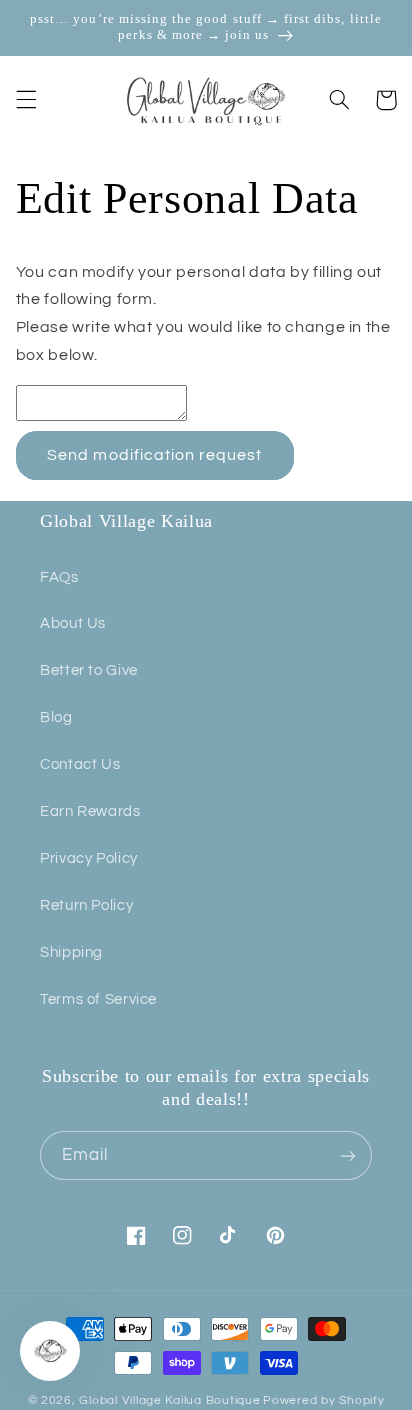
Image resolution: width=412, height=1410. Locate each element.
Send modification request (154, 455)
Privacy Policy (89, 858)
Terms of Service (98, 999)
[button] (26, 100)
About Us (73, 623)
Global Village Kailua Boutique (169, 1400)
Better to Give (89, 670)
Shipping (71, 952)
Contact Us (80, 764)
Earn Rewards (90, 811)
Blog (56, 717)
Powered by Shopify (323, 1400)
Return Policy (86, 905)
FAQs (59, 577)
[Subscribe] (348, 1155)
